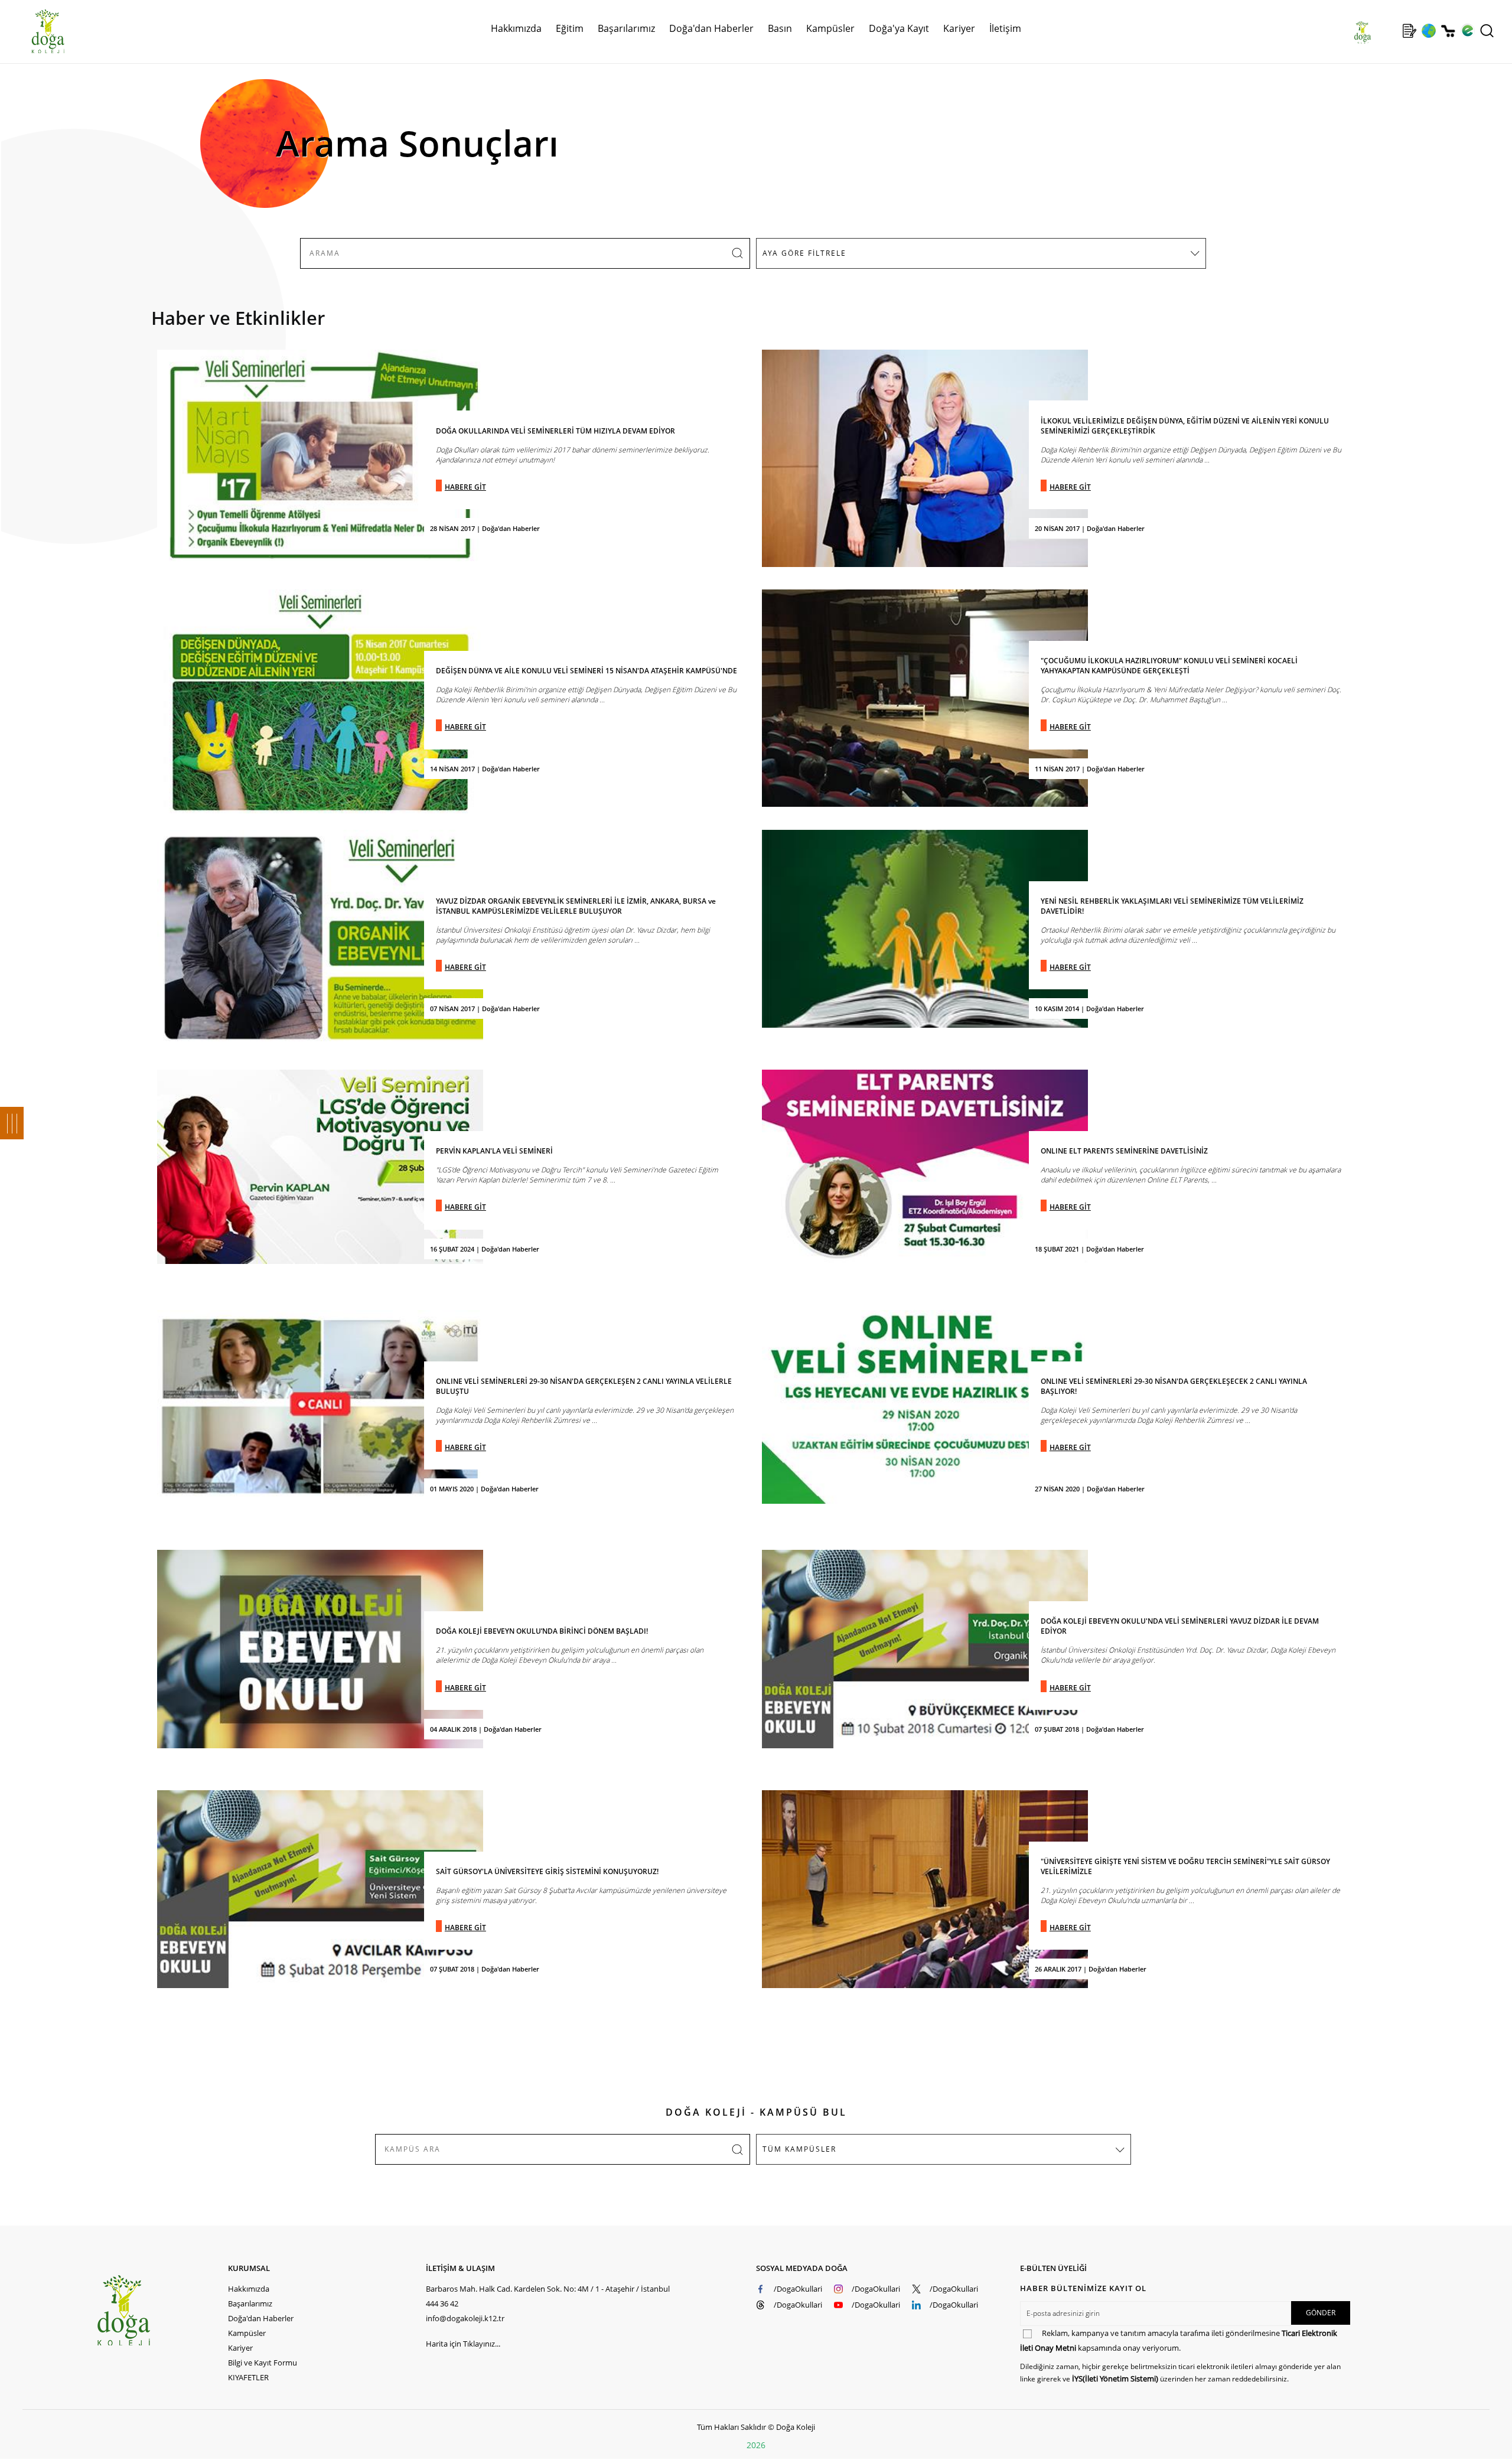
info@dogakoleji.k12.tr (465, 2318)
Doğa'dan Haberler (711, 28)
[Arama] (1487, 31)
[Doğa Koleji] (162, 2310)
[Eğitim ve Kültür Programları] (1428, 31)
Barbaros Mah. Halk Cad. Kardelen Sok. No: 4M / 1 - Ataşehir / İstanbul (548, 2289)
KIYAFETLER (248, 2377)
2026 (756, 2445)
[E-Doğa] (1467, 31)
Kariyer (959, 28)
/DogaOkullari (798, 2289)
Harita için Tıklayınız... (463, 2344)
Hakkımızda (249, 2289)
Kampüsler (830, 28)
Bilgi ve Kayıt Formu (263, 2363)
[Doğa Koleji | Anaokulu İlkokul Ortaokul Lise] (35, 31)
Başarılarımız (250, 2303)
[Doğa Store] (1448, 31)
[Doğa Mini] (1390, 31)
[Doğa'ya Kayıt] (1409, 31)
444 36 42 (442, 2303)
